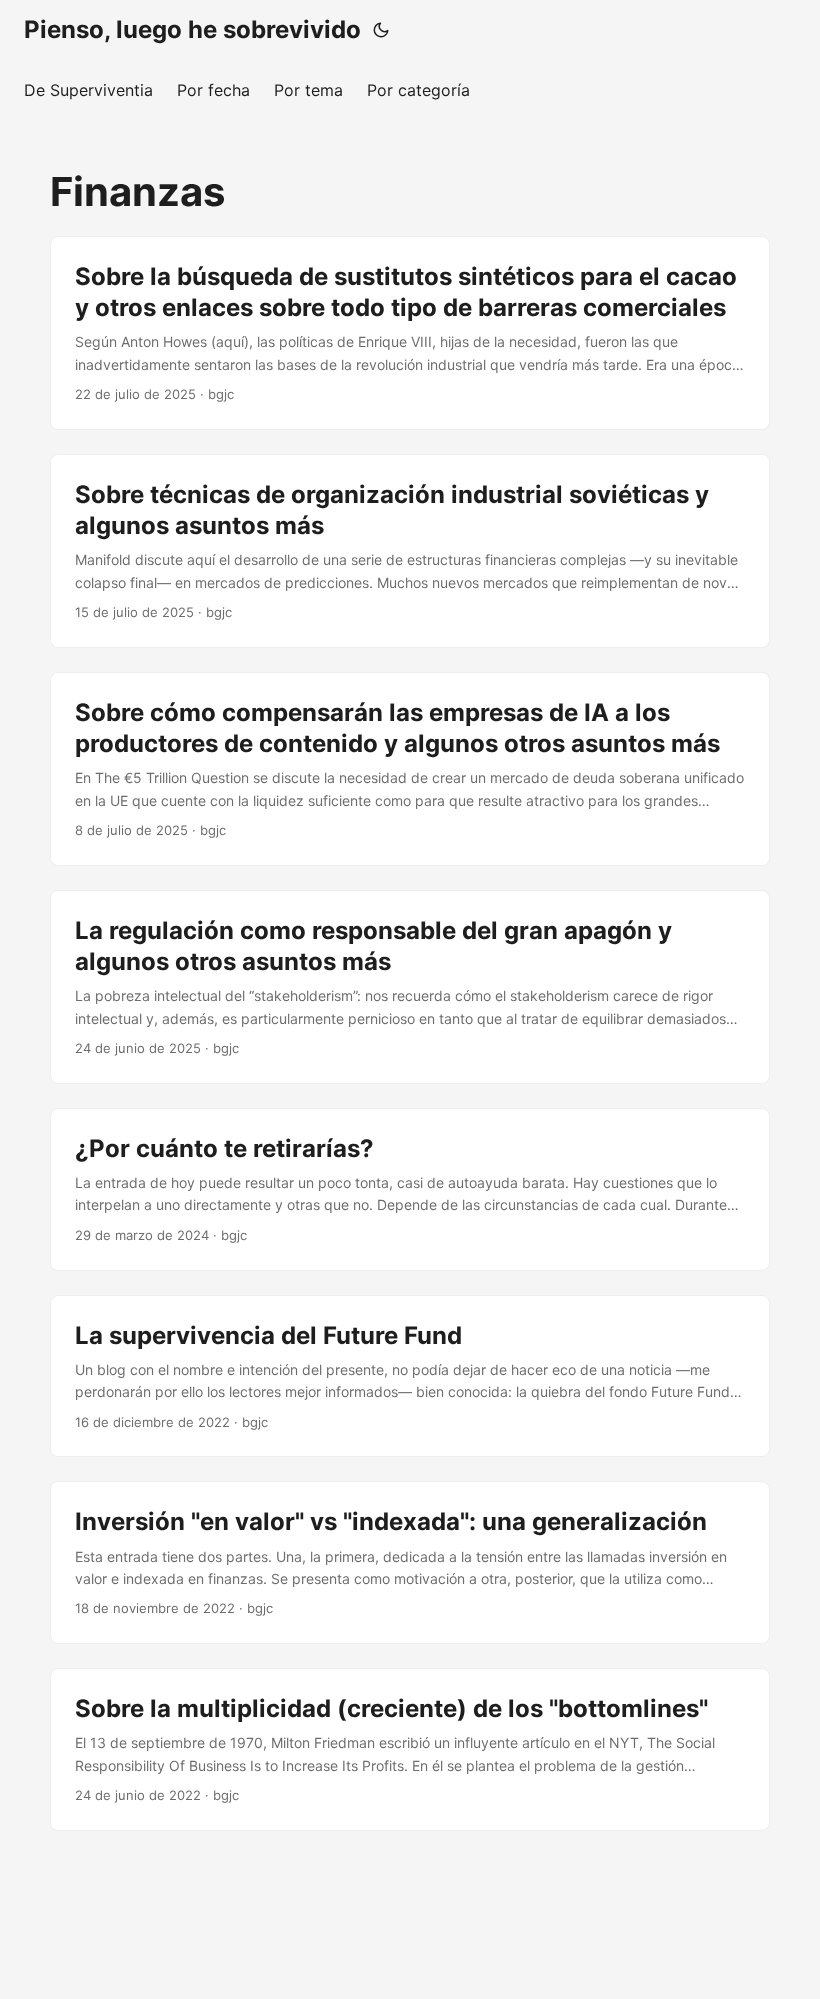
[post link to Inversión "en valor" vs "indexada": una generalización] (410, 1562)
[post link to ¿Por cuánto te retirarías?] (410, 1189)
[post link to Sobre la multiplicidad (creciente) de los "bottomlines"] (410, 1749)
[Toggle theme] (381, 30)
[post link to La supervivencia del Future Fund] (410, 1376)
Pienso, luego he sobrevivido (192, 29)
